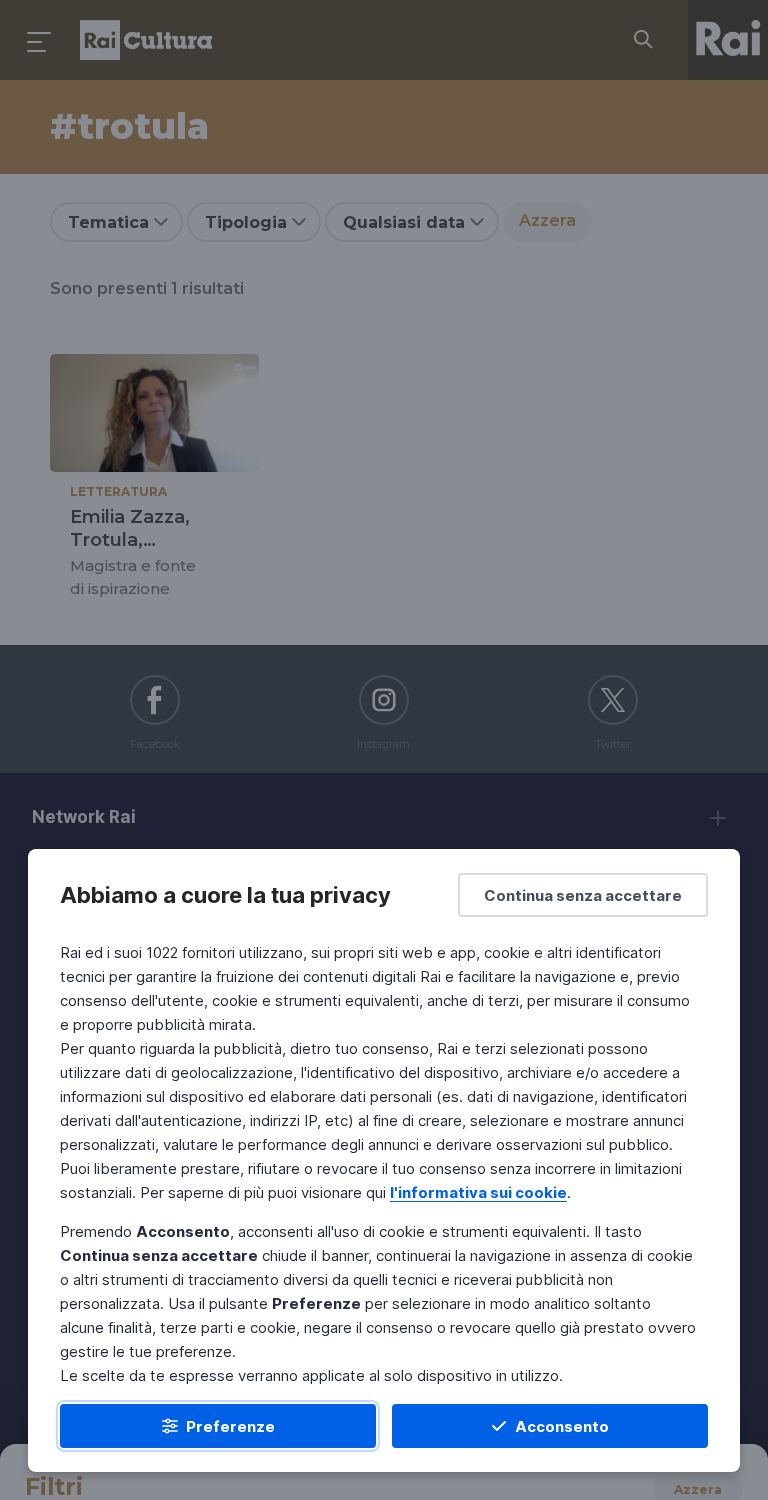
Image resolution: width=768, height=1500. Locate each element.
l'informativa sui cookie (478, 1192)
